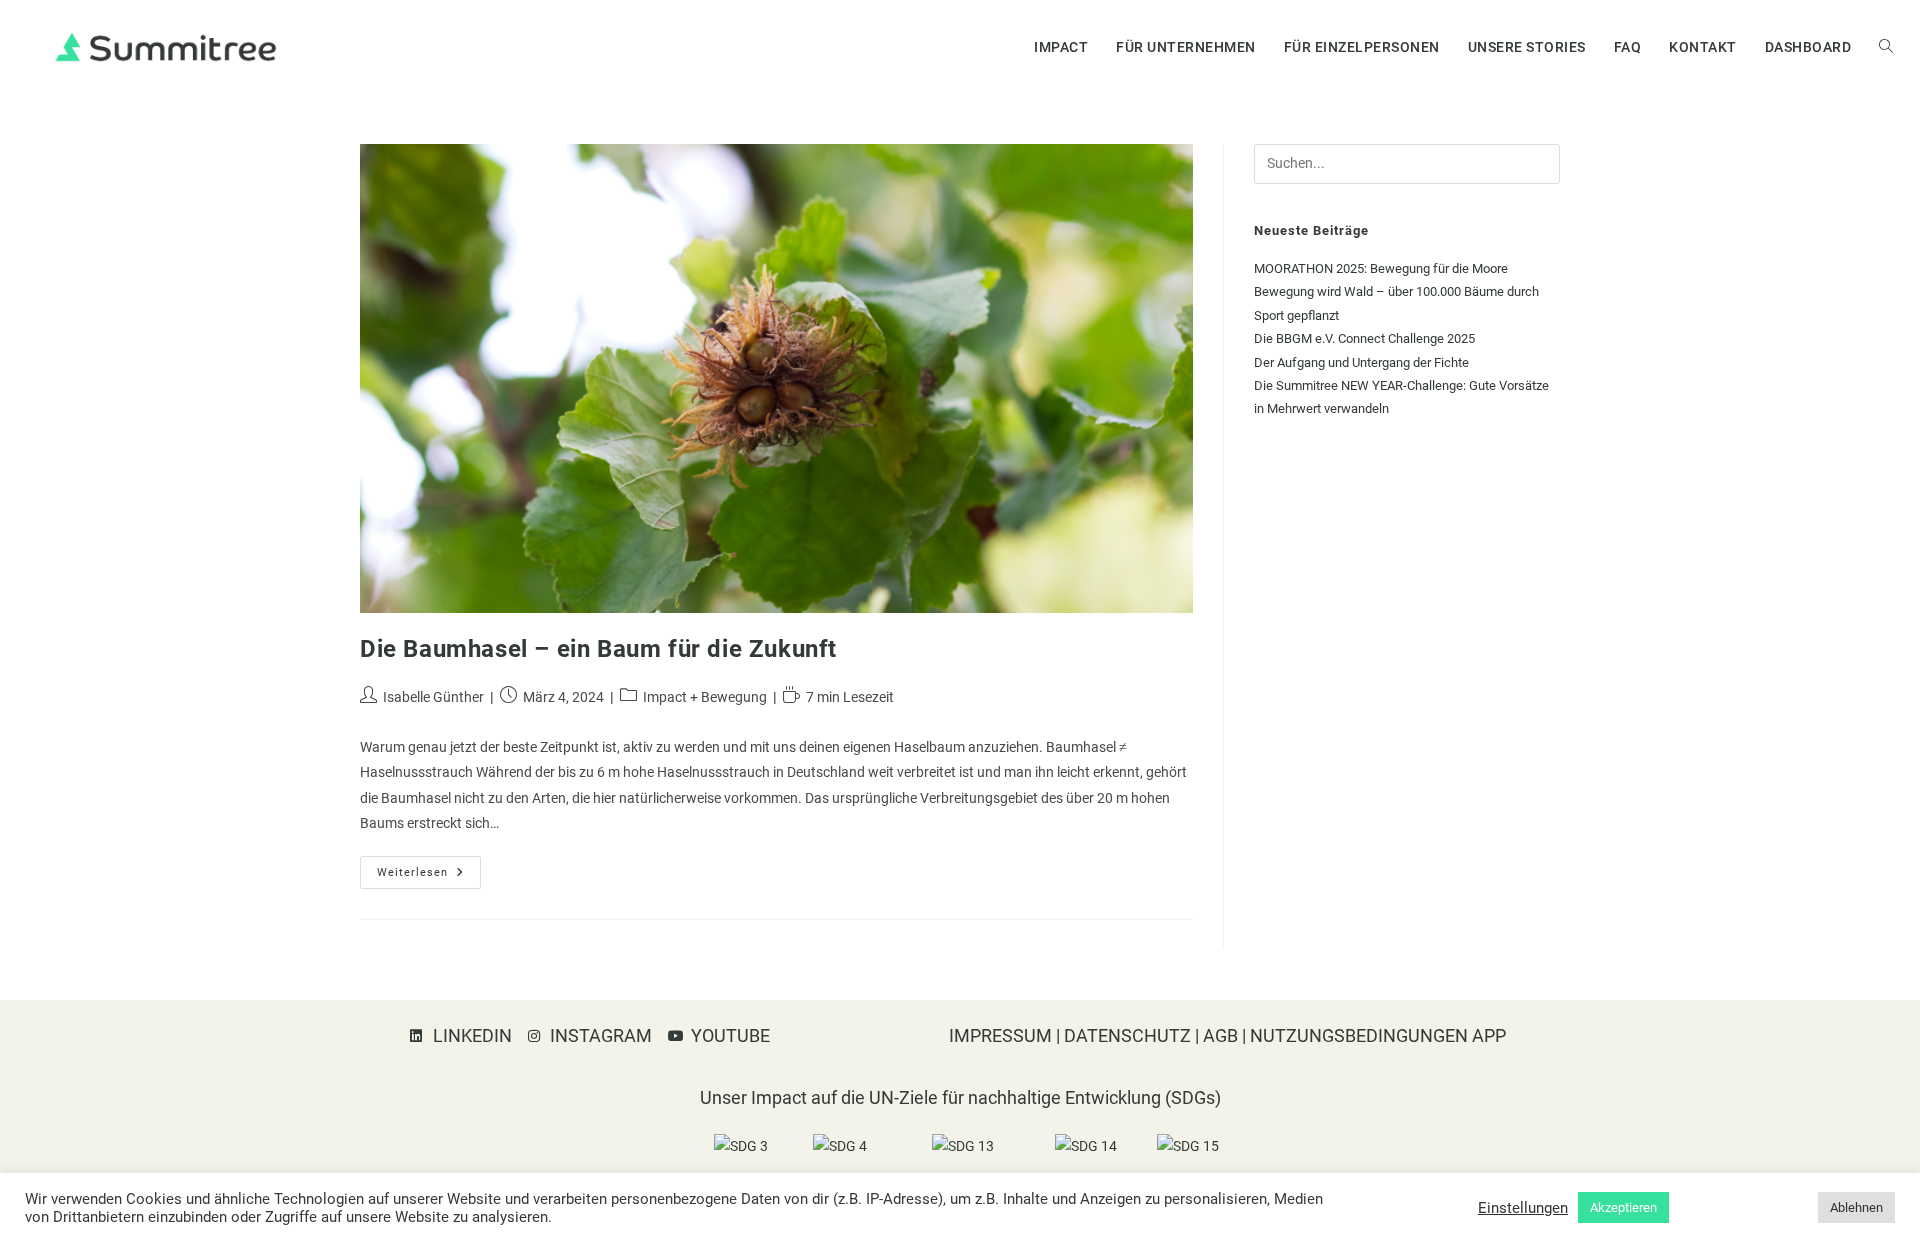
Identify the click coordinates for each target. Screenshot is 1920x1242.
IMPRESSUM (1000, 1035)
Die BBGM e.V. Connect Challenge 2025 (1364, 338)
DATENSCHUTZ (1127, 1035)
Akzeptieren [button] (1623, 1207)
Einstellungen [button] (1523, 1208)
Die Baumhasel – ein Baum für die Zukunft (598, 649)
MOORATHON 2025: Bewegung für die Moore (1381, 268)
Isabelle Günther (433, 697)
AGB (1220, 1035)
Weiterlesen (429, 867)
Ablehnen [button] (1856, 1207)
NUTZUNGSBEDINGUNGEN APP (1380, 1035)
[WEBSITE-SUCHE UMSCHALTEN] (1886, 47)
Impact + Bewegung (705, 697)
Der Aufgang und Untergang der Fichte (1361, 362)
